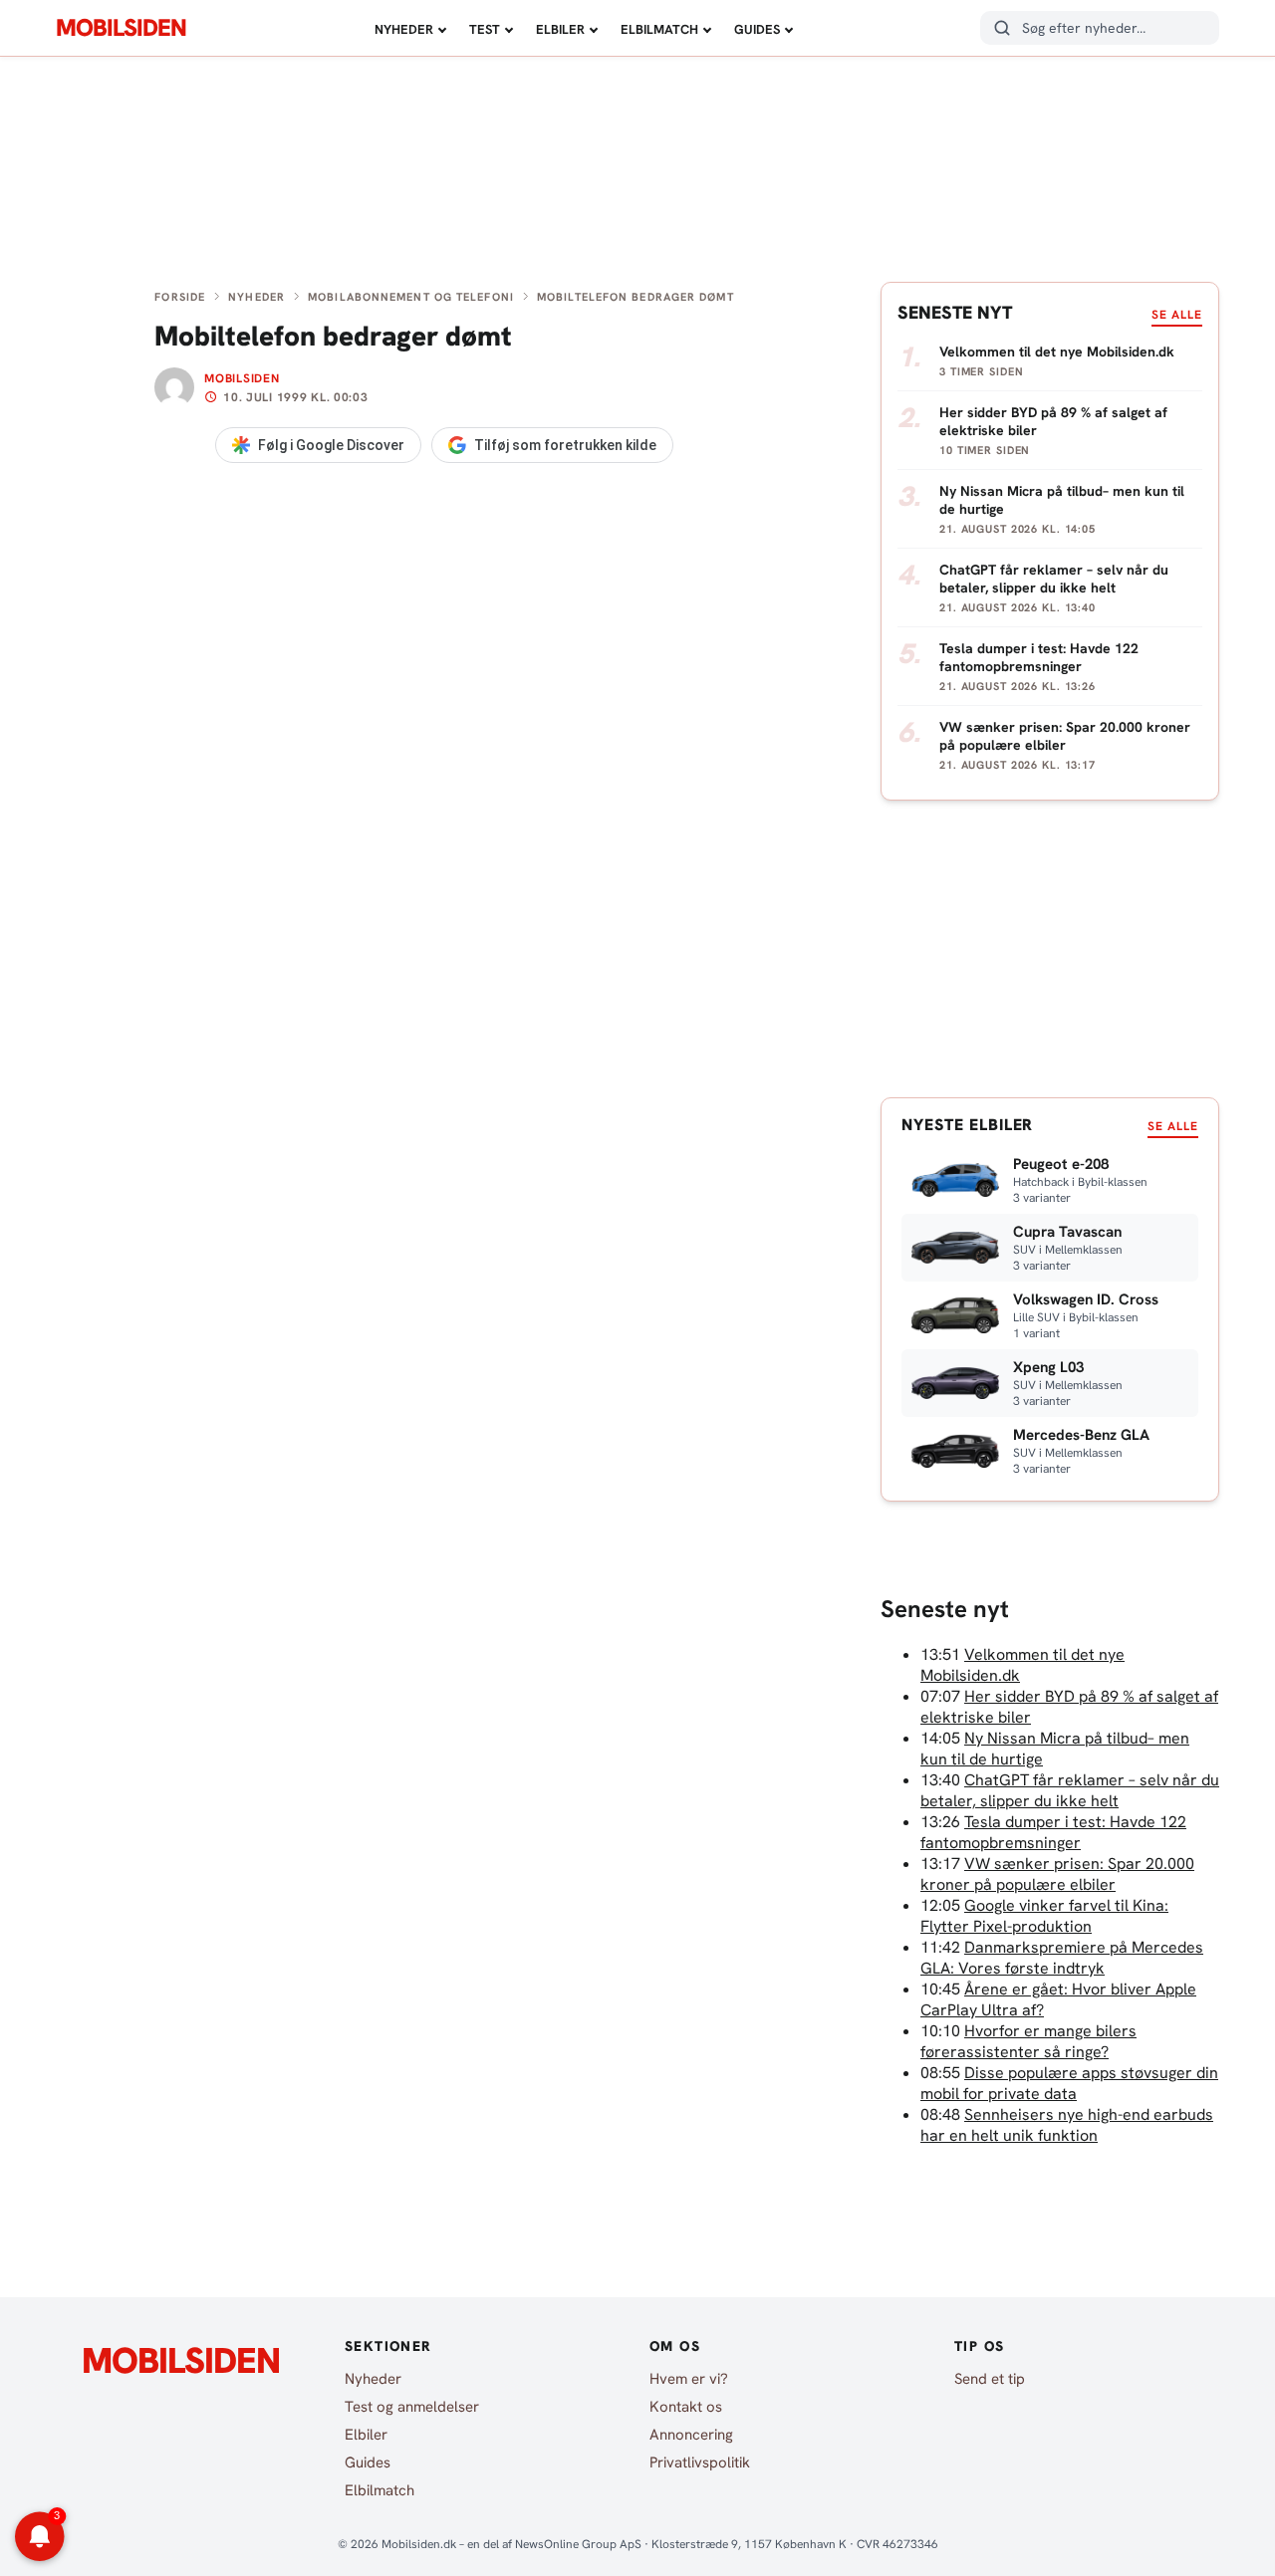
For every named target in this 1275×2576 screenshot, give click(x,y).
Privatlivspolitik (700, 2462)
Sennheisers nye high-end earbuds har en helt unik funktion (1067, 2125)
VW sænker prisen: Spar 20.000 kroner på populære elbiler (1057, 1874)
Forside (180, 297)
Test (485, 29)
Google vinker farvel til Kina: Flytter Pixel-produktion (1044, 1916)
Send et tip (990, 2379)
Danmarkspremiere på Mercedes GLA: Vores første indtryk (1062, 1958)
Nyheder (404, 29)
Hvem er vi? (689, 2379)
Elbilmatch (659, 29)
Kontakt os (686, 2407)
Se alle (1177, 315)
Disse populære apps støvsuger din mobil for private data (1069, 2083)
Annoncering (691, 2435)
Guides (757, 29)
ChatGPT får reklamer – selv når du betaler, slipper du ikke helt (1070, 1790)
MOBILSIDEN (121, 28)
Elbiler (560, 29)
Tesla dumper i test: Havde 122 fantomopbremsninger (1053, 1832)
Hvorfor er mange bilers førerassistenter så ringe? (1028, 2041)
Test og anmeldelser (412, 2407)
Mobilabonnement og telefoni (411, 297)
